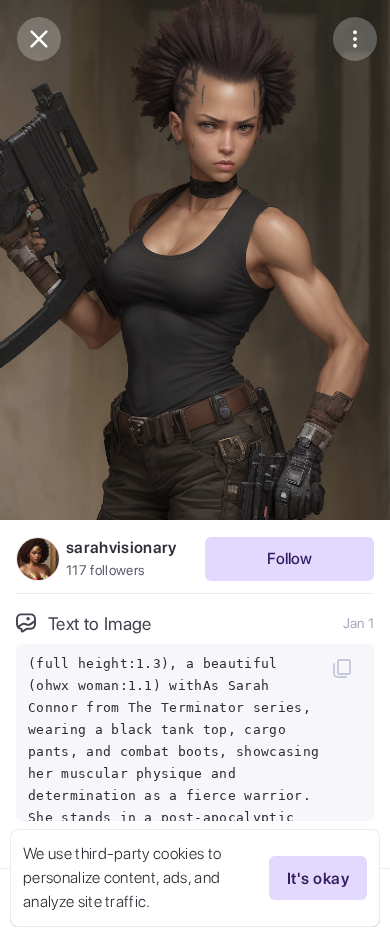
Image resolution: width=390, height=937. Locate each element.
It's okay (318, 878)
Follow (289, 558)
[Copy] (342, 668)
